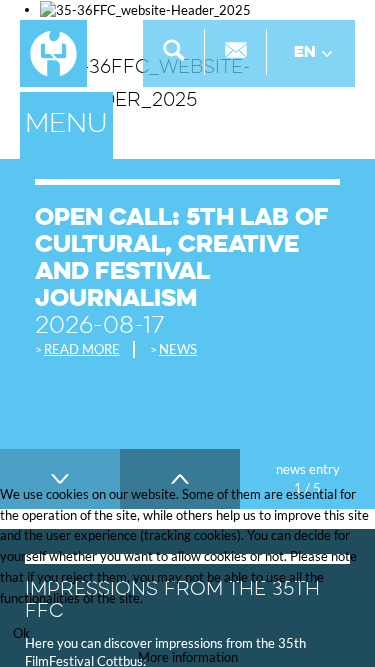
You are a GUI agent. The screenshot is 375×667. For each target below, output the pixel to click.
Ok (21, 633)
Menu (66, 125)
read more (82, 349)
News (178, 349)
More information (188, 657)
